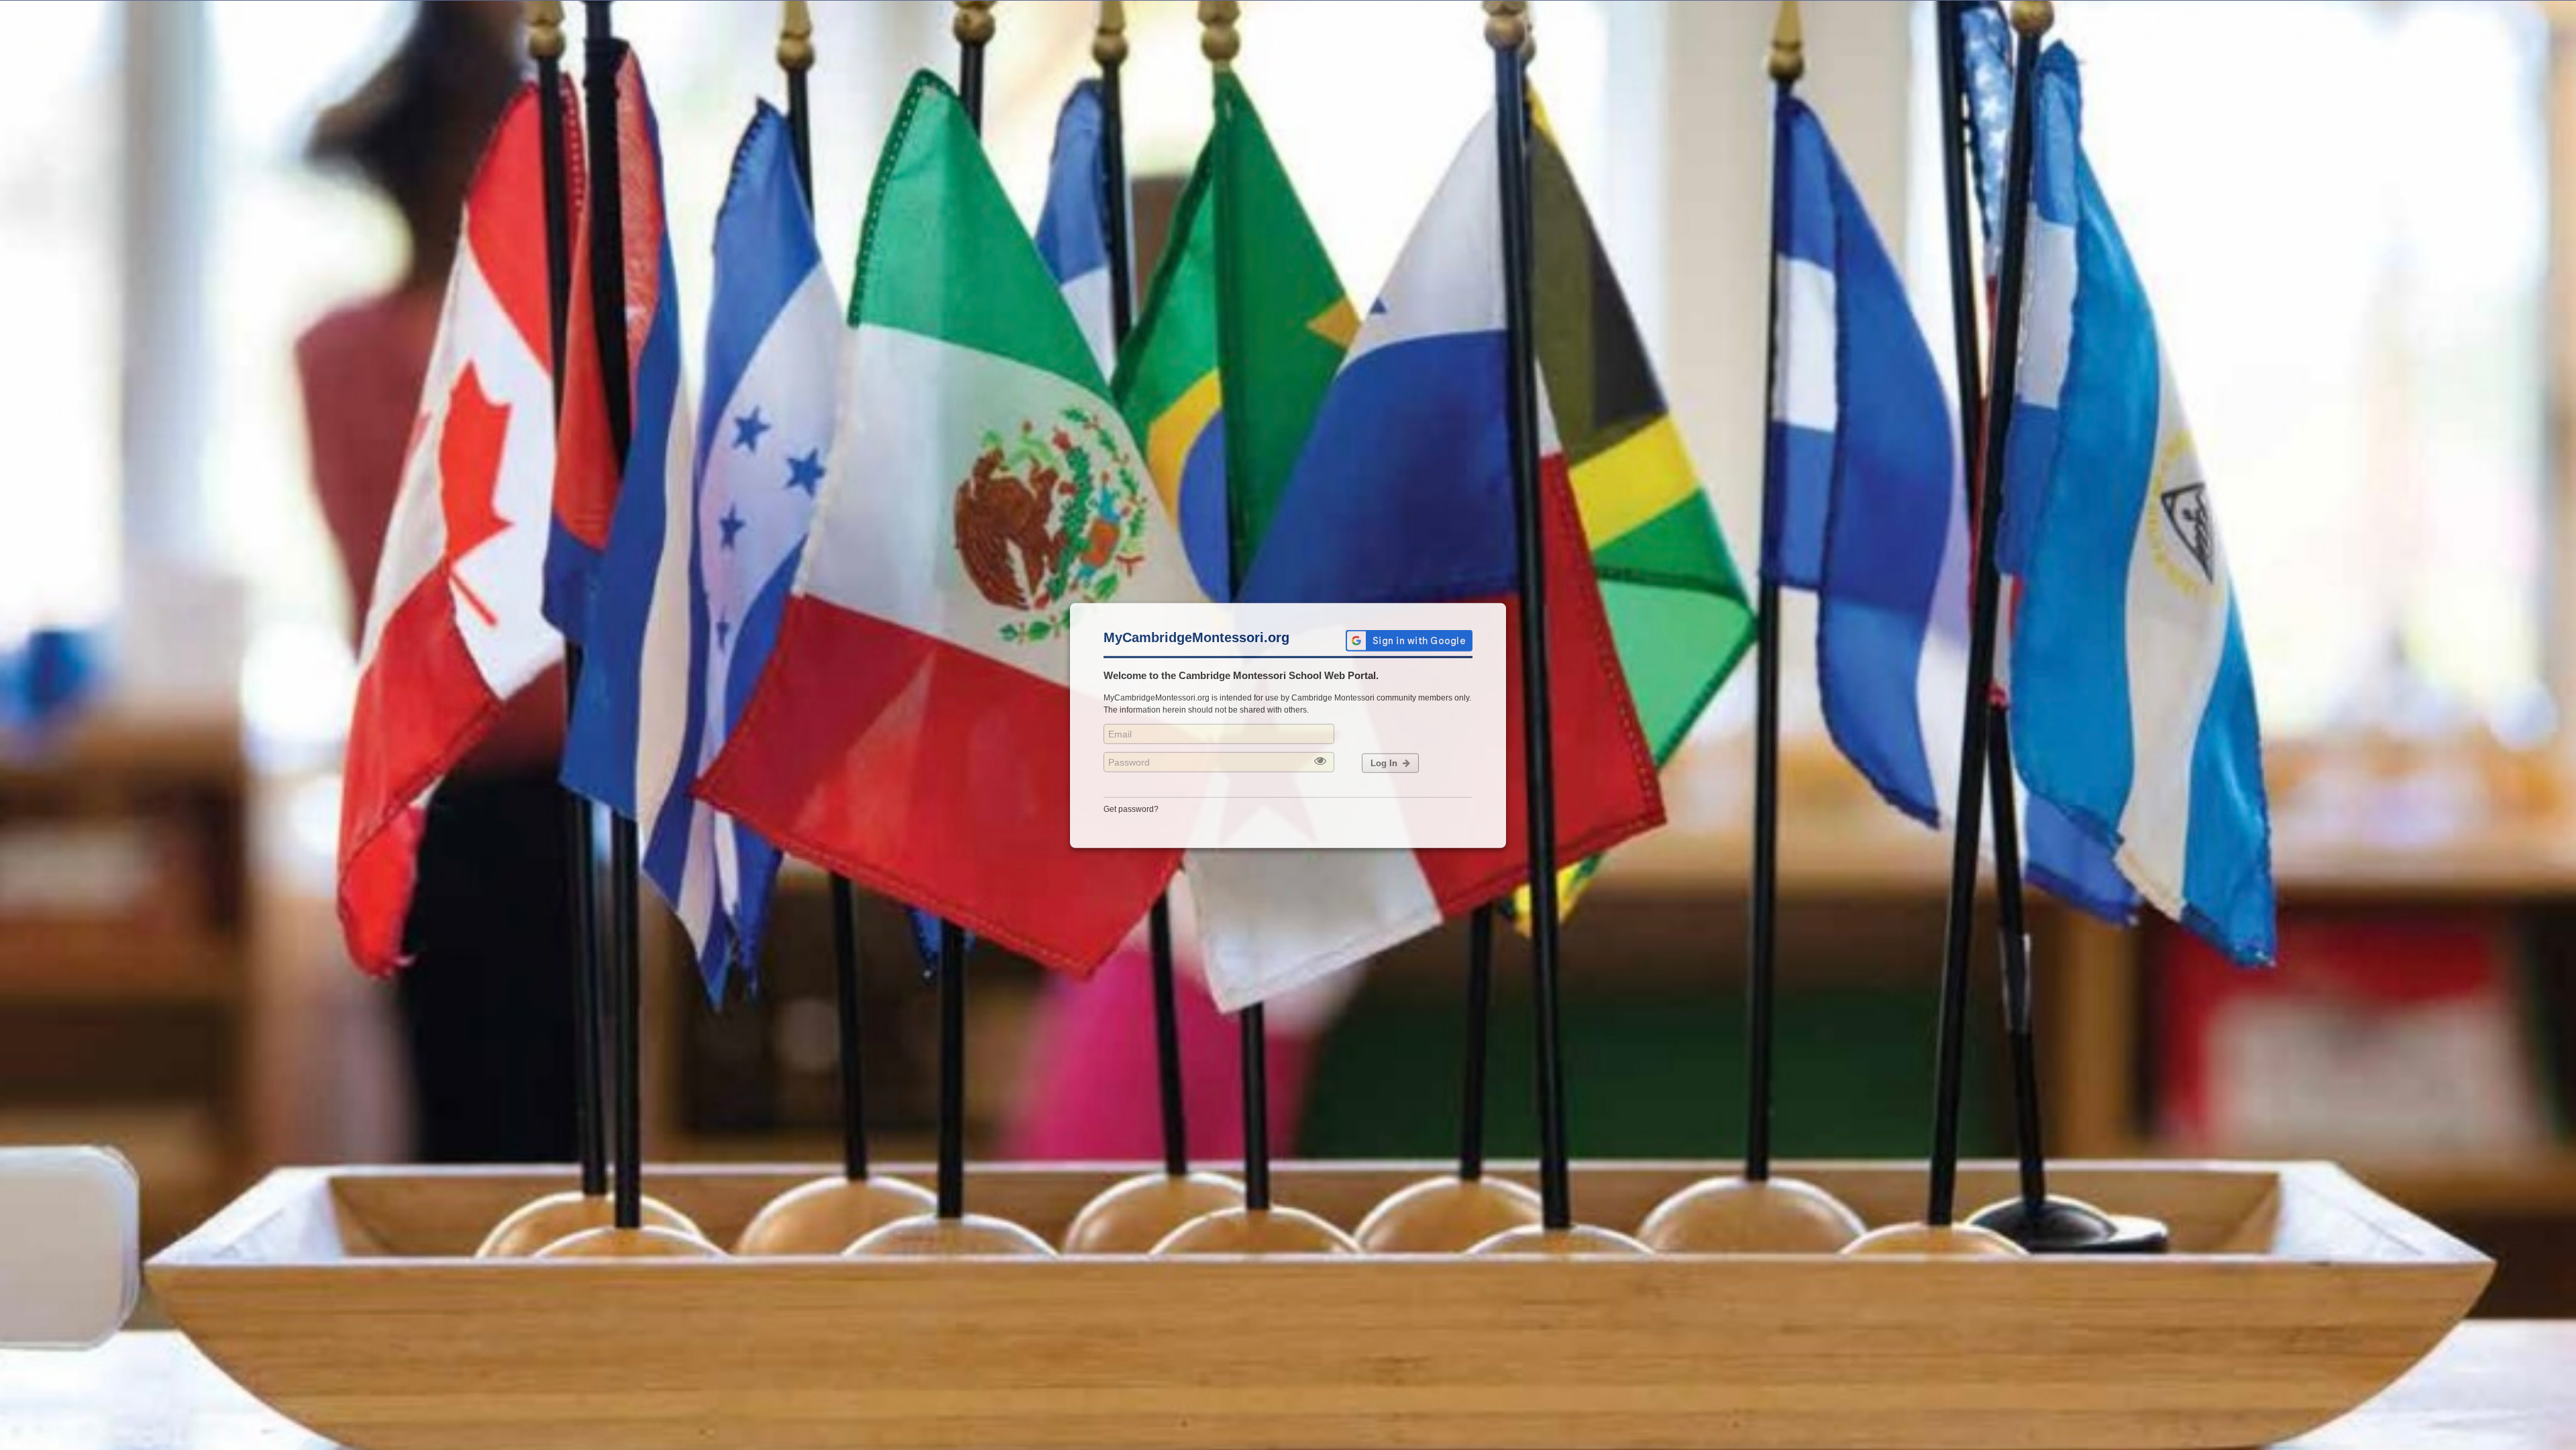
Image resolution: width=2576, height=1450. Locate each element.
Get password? (1131, 809)
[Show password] (1320, 761)
